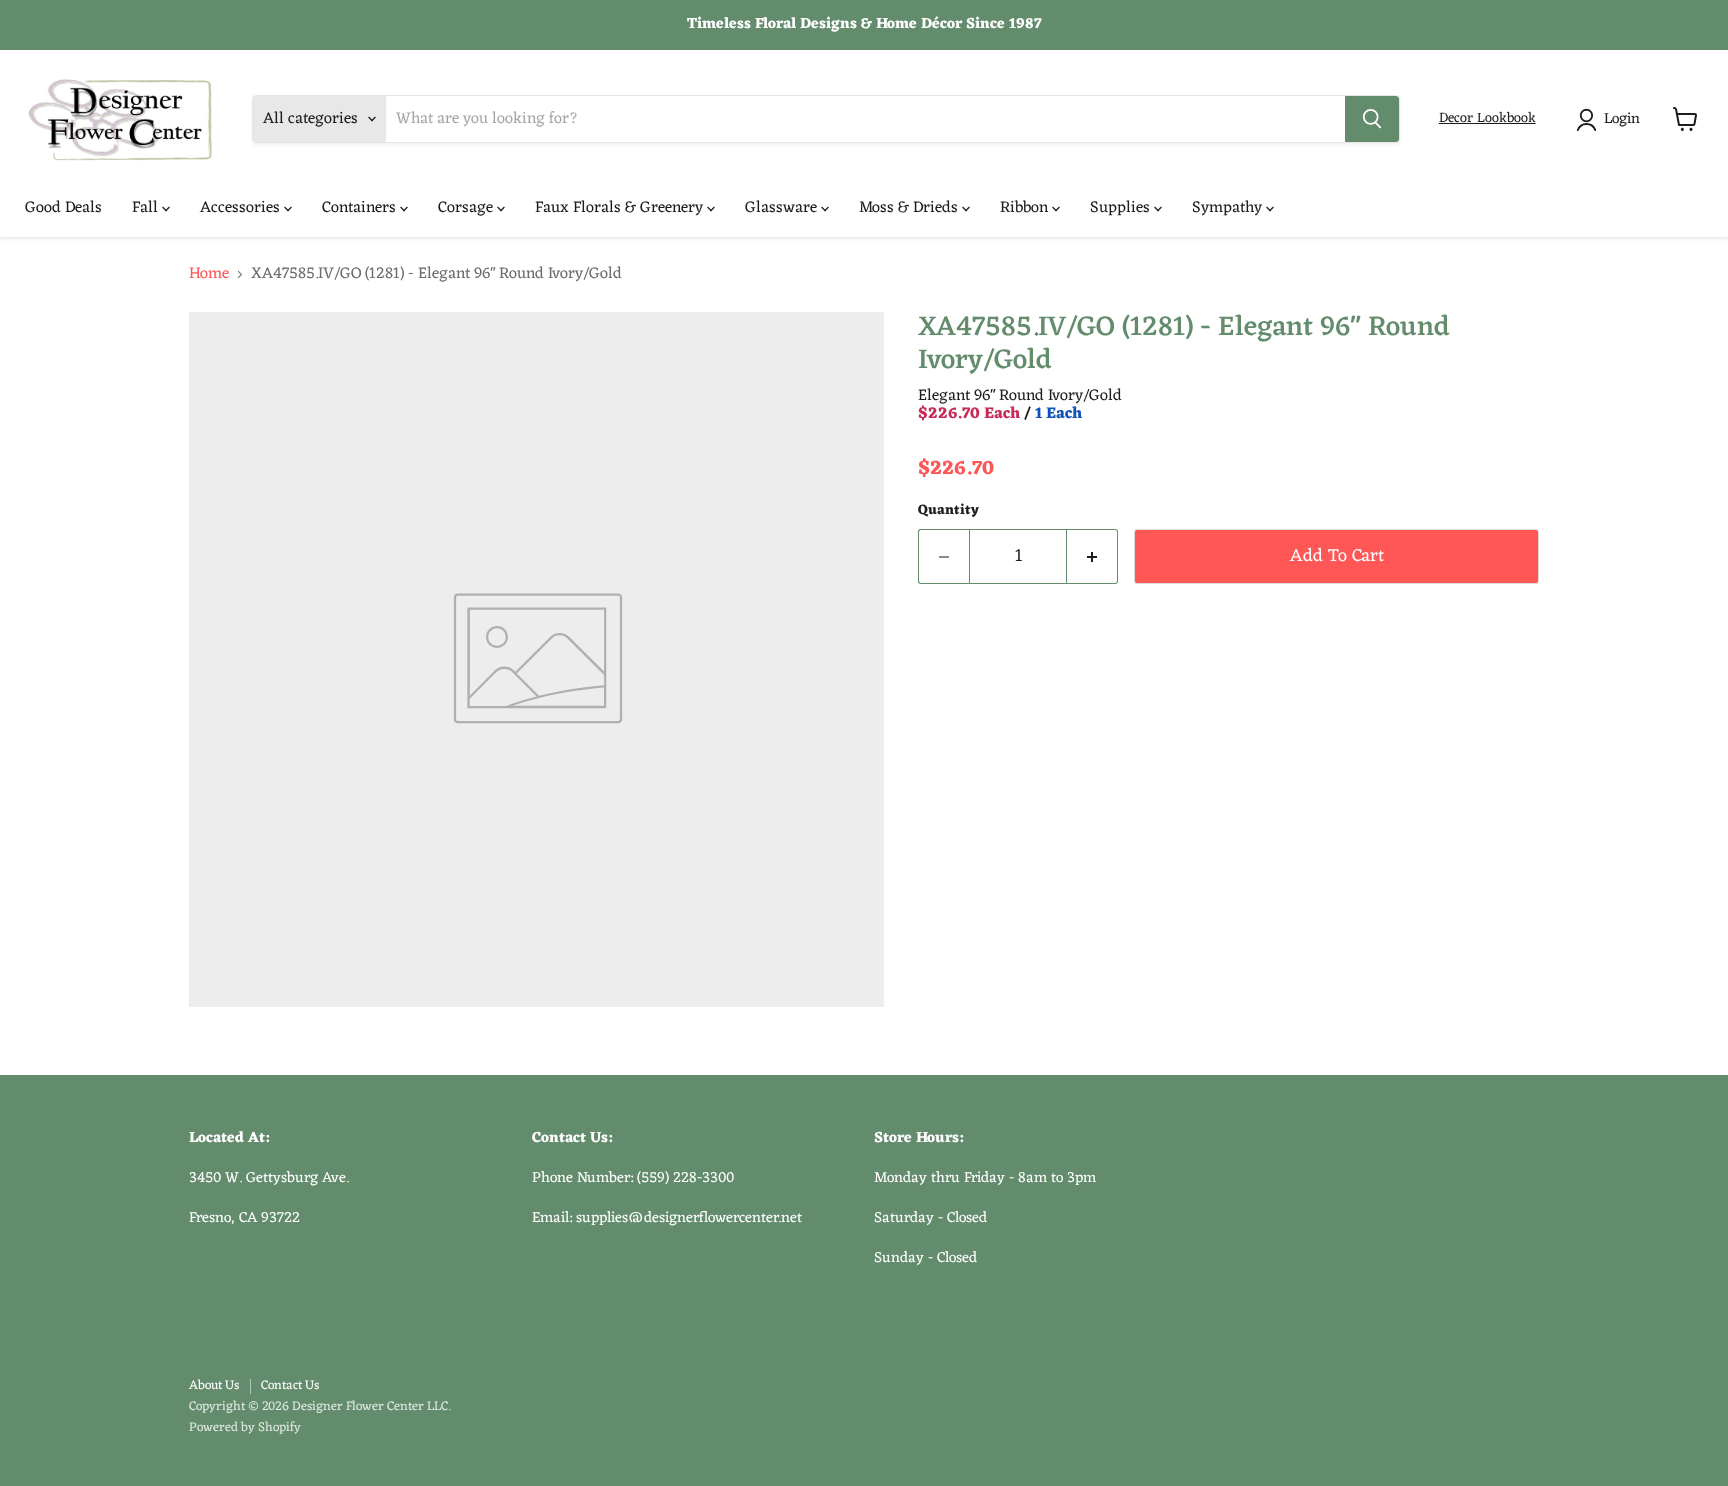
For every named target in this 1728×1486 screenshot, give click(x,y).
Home (209, 274)
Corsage (467, 208)
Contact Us (290, 1385)
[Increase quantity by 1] (1092, 556)
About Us (214, 1385)
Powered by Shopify (245, 1427)
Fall (147, 208)
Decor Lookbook (1487, 118)
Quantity (948, 511)
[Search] (1372, 119)
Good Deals (63, 208)
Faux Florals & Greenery (621, 208)
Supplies (1122, 208)
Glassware (783, 208)
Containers (361, 208)
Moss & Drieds (910, 208)
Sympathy (1229, 208)
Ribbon (1026, 208)
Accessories (242, 208)
